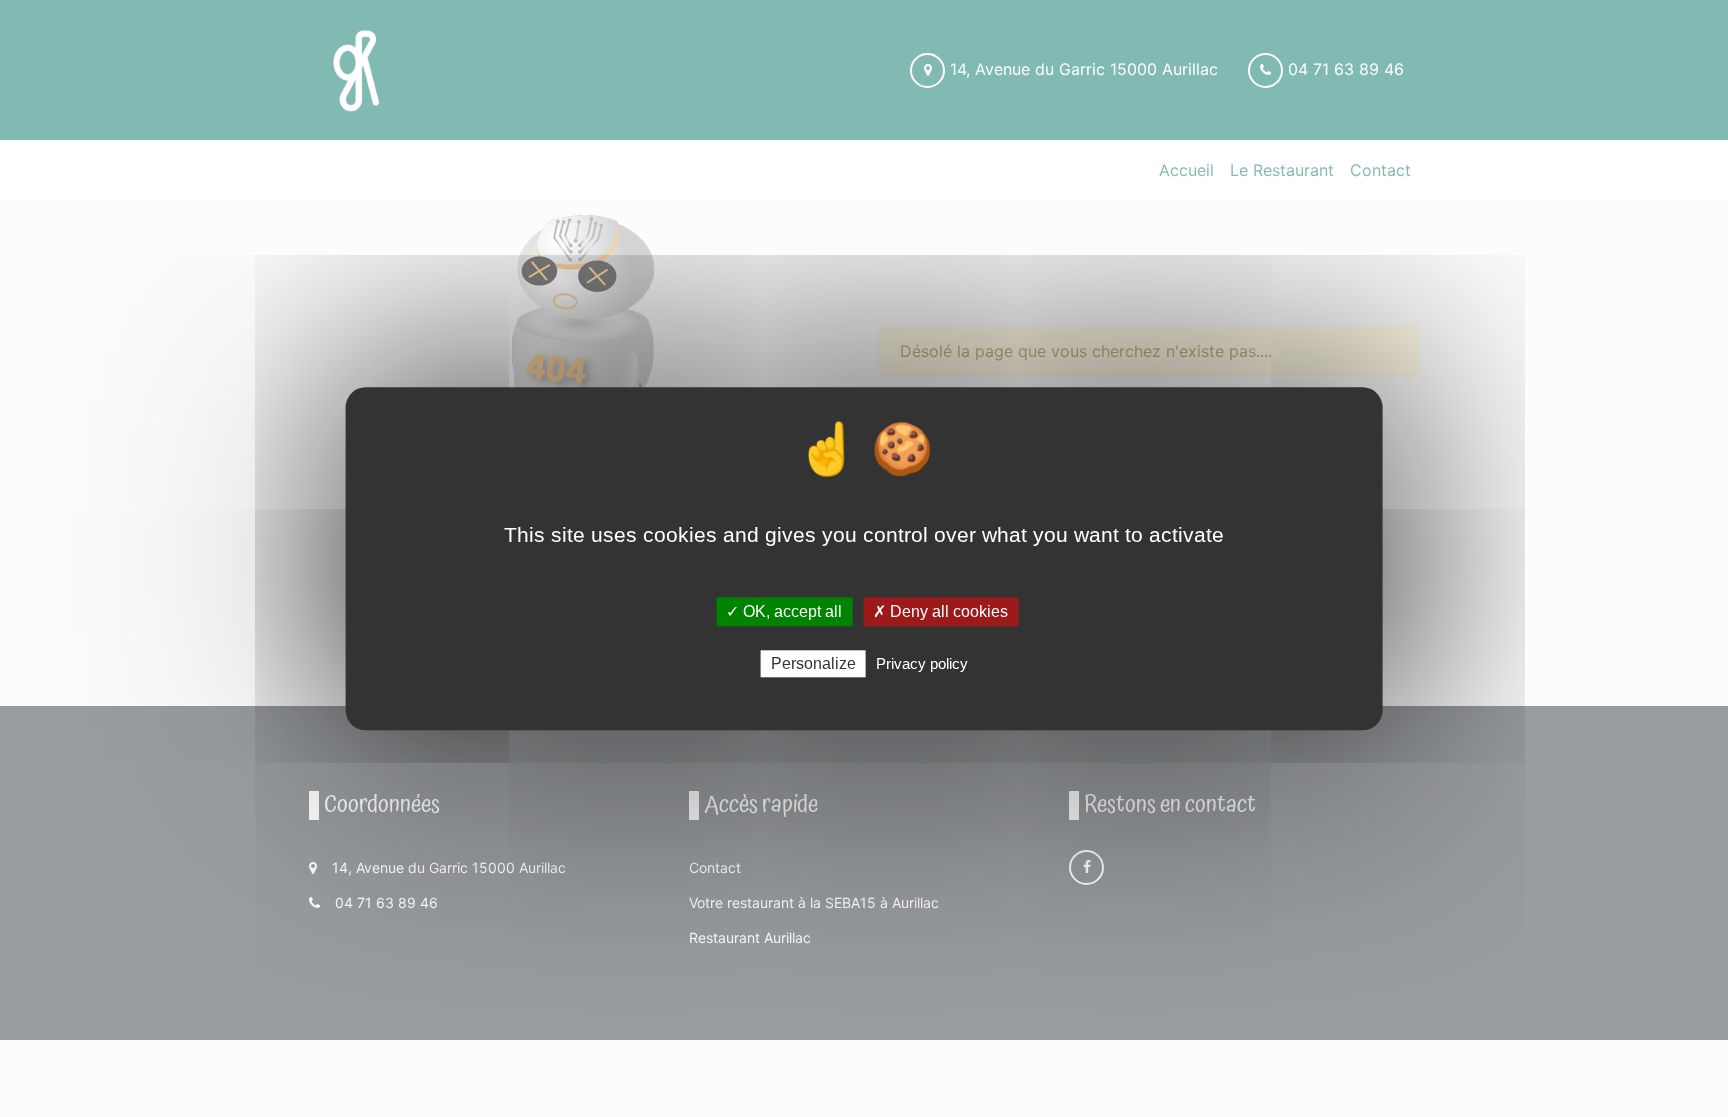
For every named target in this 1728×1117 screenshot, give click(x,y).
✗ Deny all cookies (940, 611)
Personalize (813, 663)
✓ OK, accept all (784, 611)
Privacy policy (922, 663)
